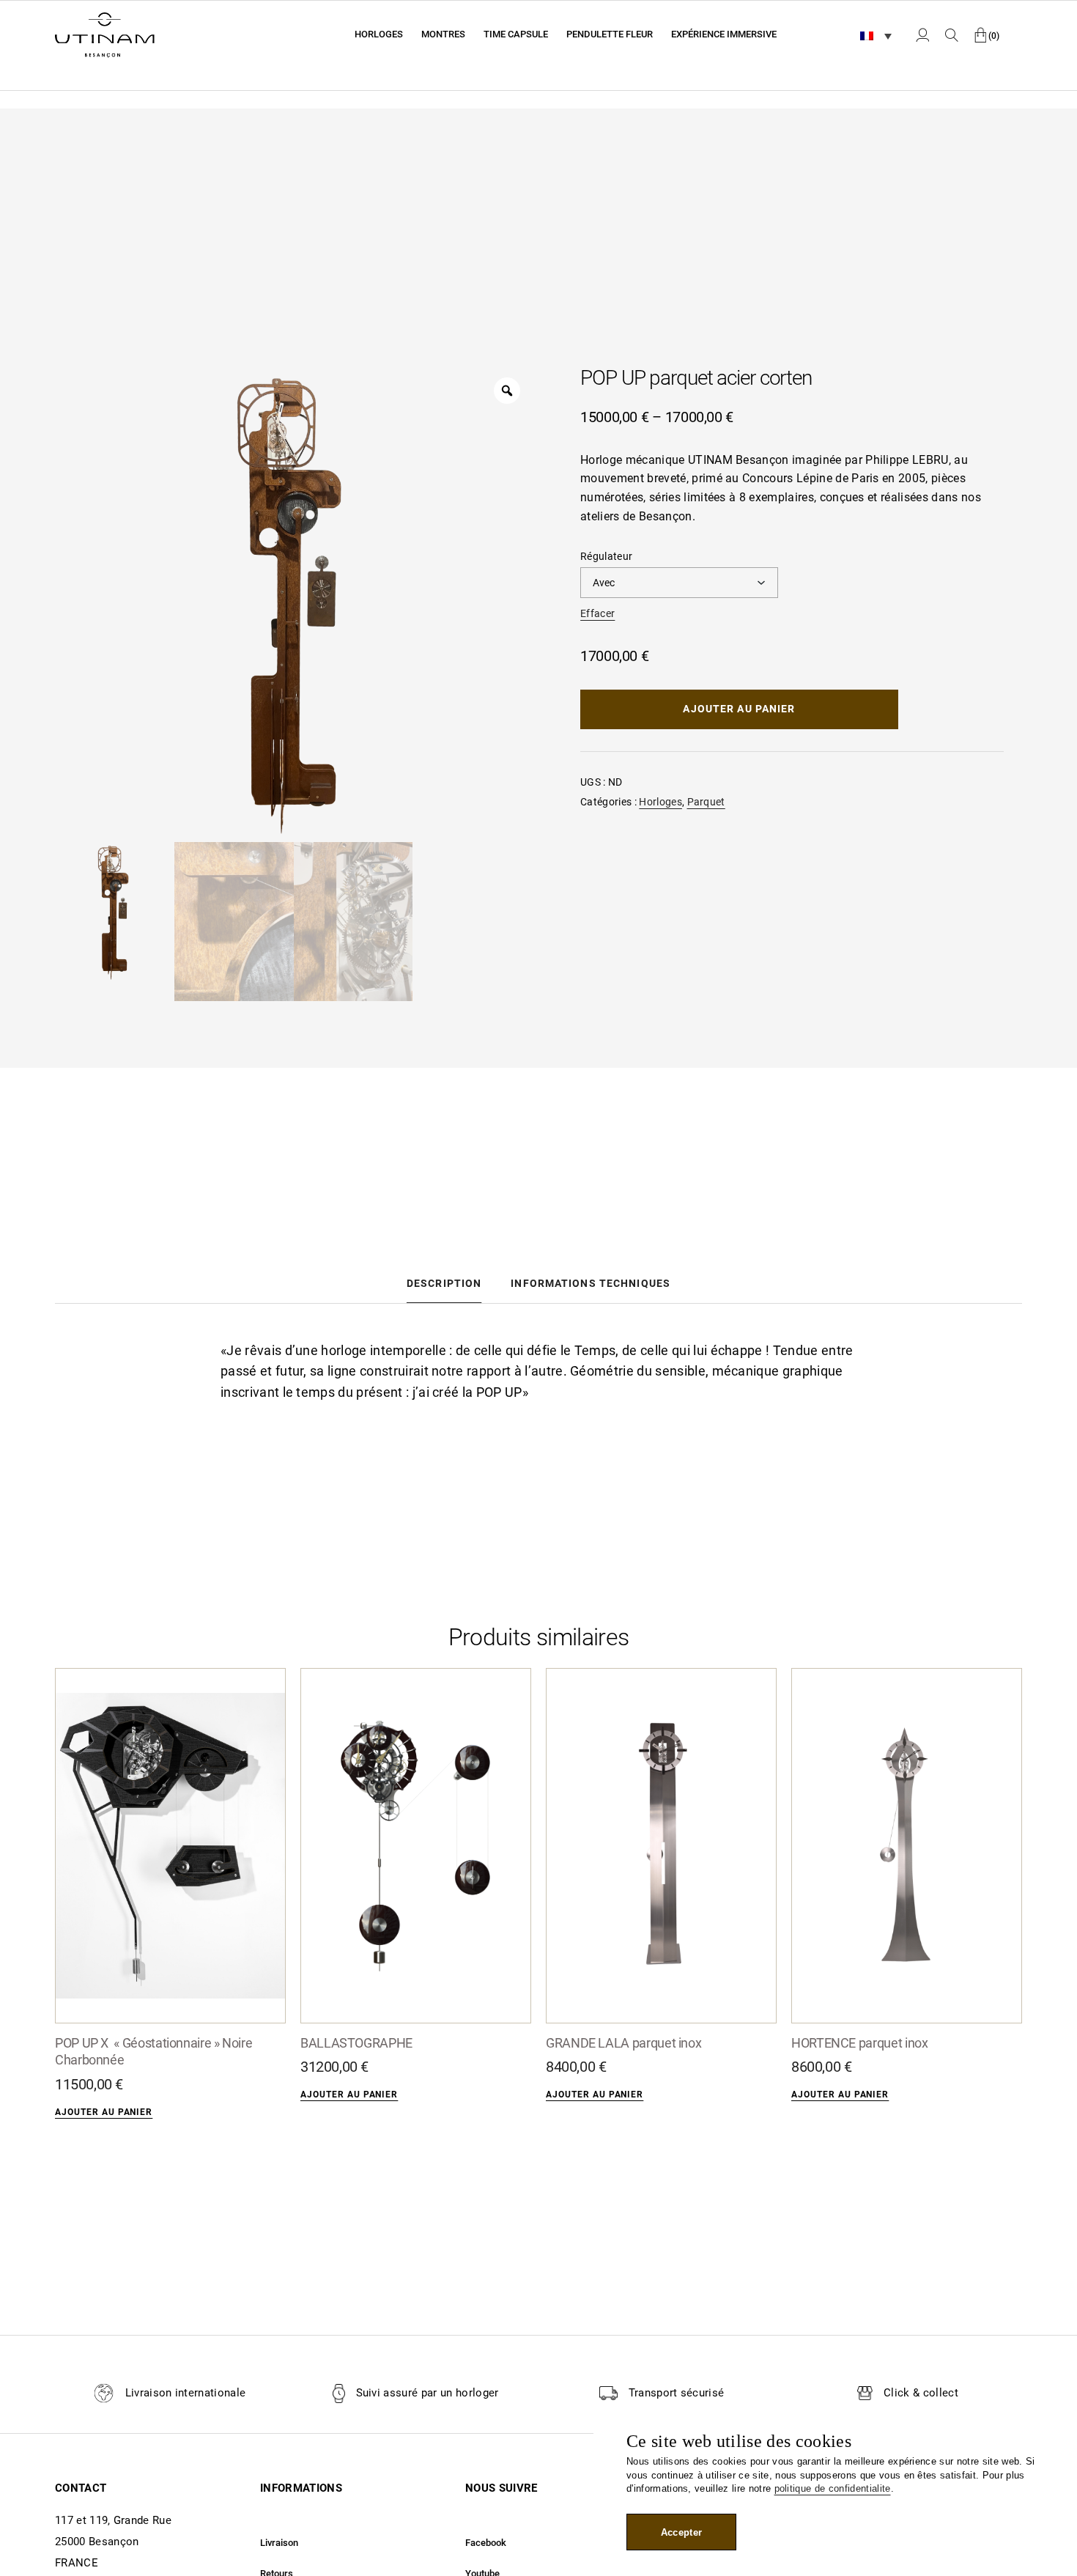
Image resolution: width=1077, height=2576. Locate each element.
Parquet (706, 802)
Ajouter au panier (739, 709)
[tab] (444, 1283)
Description (444, 1283)
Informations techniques (591, 1283)
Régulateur (606, 556)
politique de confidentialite (833, 2488)
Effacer (597, 613)
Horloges (660, 802)
